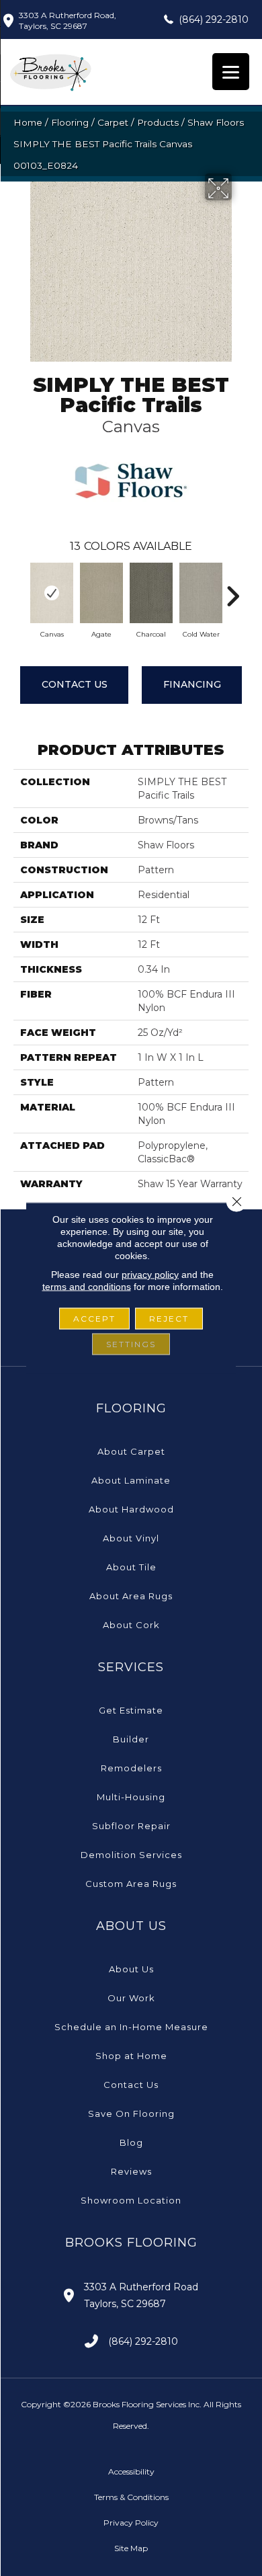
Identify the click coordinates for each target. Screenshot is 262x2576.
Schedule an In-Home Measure (131, 2027)
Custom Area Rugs (131, 1884)
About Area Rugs (131, 1596)
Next (232, 590)
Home (28, 122)
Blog (131, 2142)
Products (158, 122)
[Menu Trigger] (231, 72)
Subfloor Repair (131, 1826)
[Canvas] (52, 593)
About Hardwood (131, 1509)
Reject (169, 1319)
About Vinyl (131, 1538)
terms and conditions (87, 1287)
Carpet (113, 122)
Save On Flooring (131, 2114)
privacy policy (150, 1275)
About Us (131, 1969)
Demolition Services (131, 1855)
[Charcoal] (151, 593)
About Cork (131, 1625)
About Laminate (131, 1480)
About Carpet (131, 1451)
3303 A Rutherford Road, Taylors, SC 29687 (68, 21)
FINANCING (192, 684)
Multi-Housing (131, 1797)
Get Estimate (131, 1710)
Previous (20, 590)
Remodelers (131, 1768)
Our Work (131, 1998)
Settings (131, 1344)
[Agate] (101, 593)
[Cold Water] (201, 593)
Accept (94, 1319)
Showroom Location (131, 2200)
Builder (131, 1739)
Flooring (70, 122)
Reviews (131, 2171)
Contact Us (75, 684)
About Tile (131, 1567)
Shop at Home (131, 2056)
